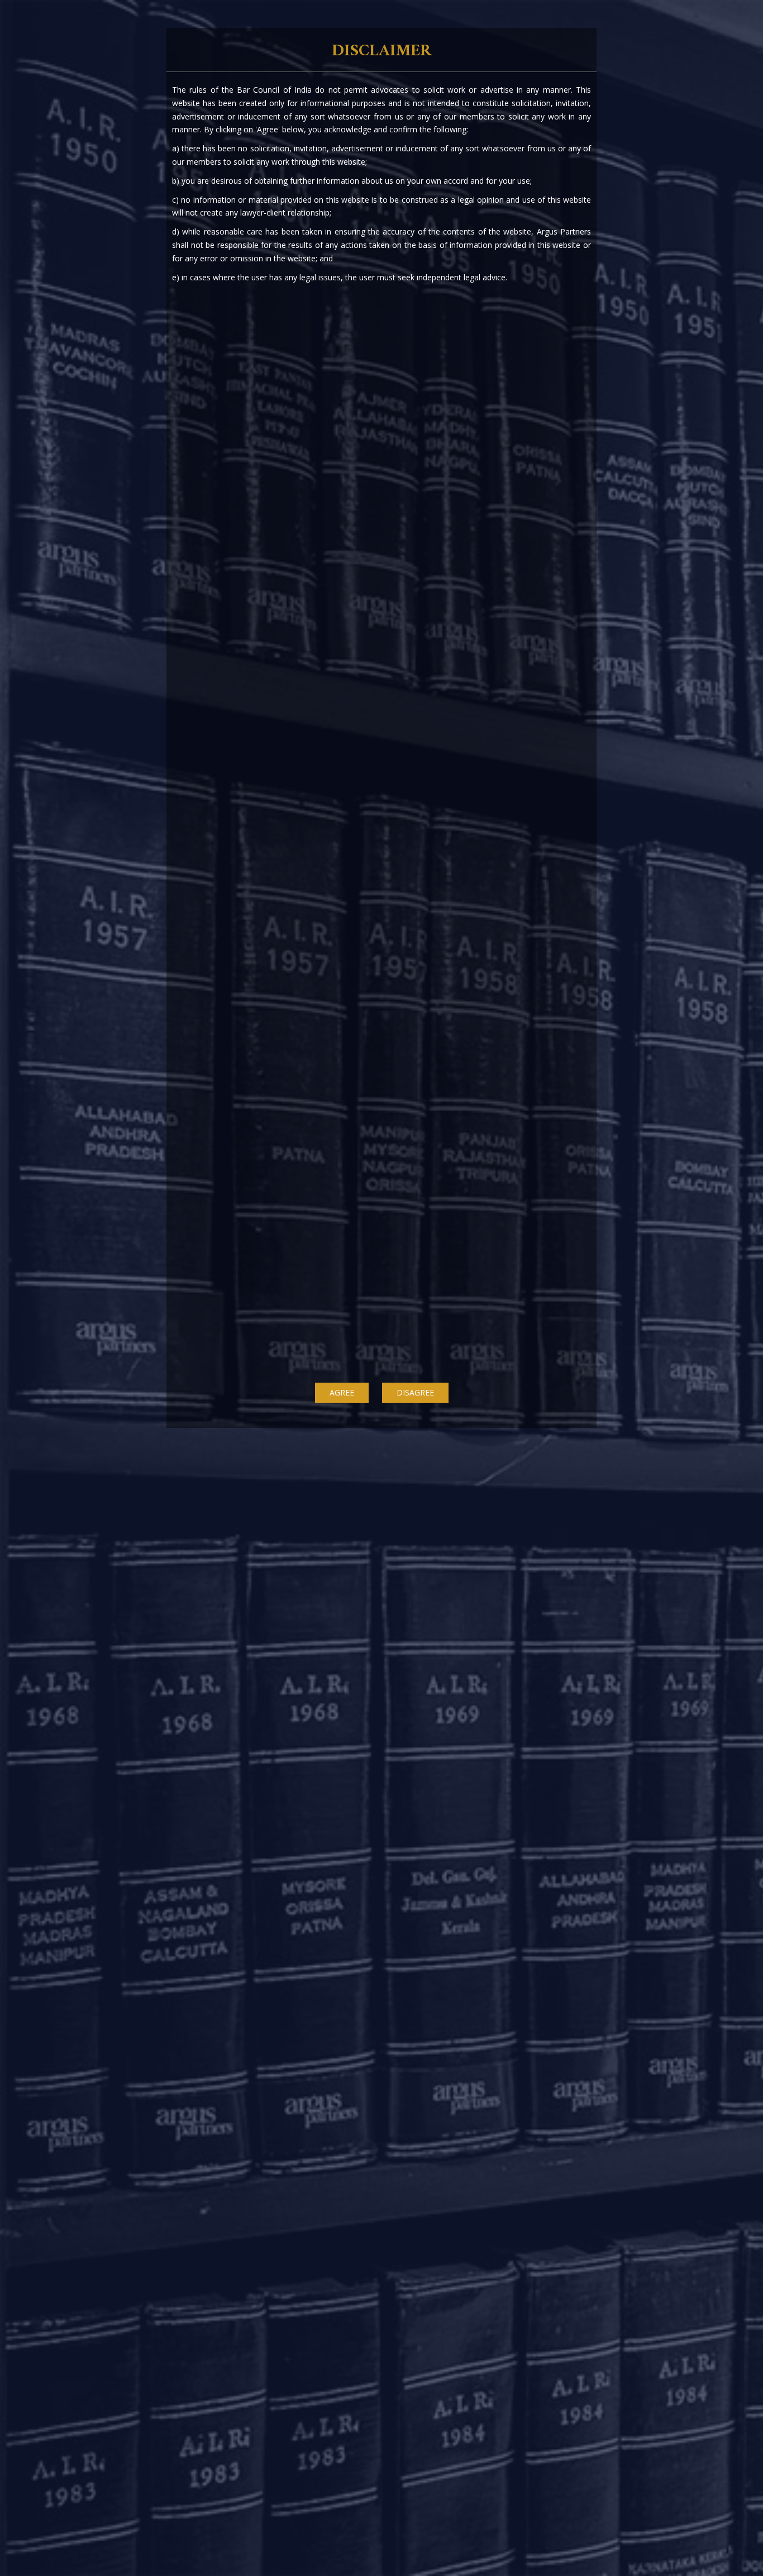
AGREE (342, 1392)
